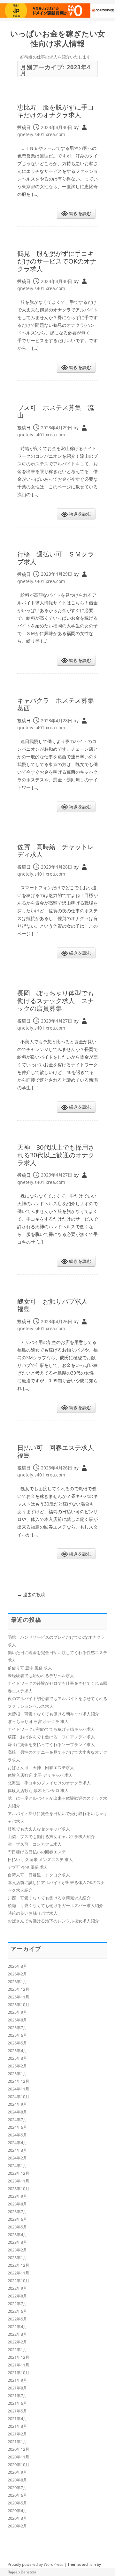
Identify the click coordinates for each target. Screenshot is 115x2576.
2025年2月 (17, 2066)
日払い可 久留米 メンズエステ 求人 (40, 1859)
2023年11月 (19, 2181)
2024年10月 (19, 2097)
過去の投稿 (31, 1595)
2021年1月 (17, 2442)
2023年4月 (17, 2235)
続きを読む (80, 213)
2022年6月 (17, 2311)
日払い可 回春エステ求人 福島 (59, 1451)
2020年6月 (17, 2495)
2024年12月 (19, 2081)
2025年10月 (19, 2005)
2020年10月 (19, 2465)
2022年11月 (19, 2273)
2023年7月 (17, 2212)
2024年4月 (17, 2143)
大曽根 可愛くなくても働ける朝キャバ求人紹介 (53, 1714)
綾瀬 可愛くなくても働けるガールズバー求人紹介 (55, 1905)
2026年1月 (17, 1982)
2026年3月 (17, 1966)
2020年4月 (17, 2511)
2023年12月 (19, 2173)
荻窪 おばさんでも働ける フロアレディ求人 (51, 1737)
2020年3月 (17, 2518)
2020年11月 (19, 2457)
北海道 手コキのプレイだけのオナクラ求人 (49, 1783)
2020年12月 (19, 2449)
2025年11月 (19, 1997)
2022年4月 (17, 2327)
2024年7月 (17, 2120)
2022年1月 (17, 2350)
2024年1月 (17, 2166)
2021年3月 (17, 2426)
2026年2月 (17, 1974)
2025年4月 (17, 2051)
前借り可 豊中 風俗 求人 (30, 1668)
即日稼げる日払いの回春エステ (37, 1852)
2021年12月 (19, 2357)
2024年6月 (17, 2127)
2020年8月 (17, 2480)
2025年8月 (17, 2020)
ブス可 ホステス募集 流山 (56, 411)
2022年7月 (17, 2304)
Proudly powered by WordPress (35, 2564)
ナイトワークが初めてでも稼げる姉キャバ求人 (51, 1729)
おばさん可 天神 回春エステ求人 (41, 1767)
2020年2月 (17, 2526)
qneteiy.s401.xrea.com (41, 134)
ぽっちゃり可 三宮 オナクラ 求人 (38, 1721)
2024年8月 (17, 2112)
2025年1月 (17, 2074)
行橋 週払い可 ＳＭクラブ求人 (56, 558)
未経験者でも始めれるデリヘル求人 (41, 1675)
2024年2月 (17, 2158)
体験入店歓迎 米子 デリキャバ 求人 (40, 1775)
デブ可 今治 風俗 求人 (28, 1867)
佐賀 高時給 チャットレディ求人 (56, 851)
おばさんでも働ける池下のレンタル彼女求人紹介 (53, 1921)
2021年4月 (17, 2419)
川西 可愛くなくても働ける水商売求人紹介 (49, 1898)
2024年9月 (17, 2104)
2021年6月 (17, 2403)
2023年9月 (17, 2196)
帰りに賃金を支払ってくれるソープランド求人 (51, 1744)
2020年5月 (17, 2503)
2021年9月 (17, 2380)
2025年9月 (17, 2012)
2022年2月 (17, 2342)
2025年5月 (17, 2043)
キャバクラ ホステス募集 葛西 (59, 704)
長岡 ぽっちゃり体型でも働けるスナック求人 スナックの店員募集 (56, 1001)
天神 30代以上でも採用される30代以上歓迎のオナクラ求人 (56, 1155)
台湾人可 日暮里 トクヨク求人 (39, 1875)
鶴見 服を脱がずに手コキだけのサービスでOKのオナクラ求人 (57, 261)
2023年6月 (17, 2219)
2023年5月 (17, 2227)
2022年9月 (17, 2288)
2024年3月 (17, 2150)
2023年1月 (17, 2258)
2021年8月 (17, 2388)
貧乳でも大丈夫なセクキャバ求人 (39, 1829)
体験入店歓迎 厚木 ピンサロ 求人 (38, 1790)
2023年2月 (17, 2250)
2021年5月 (17, 2411)
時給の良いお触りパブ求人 (33, 1913)
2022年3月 (17, 2334)
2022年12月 (19, 2265)
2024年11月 (19, 2089)
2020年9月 (17, 2472)
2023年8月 (17, 2204)
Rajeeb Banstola (22, 2572)
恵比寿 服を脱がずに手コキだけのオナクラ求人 (56, 111)
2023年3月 (17, 2242)
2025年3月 (17, 2058)
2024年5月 (17, 2135)
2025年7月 (17, 2028)
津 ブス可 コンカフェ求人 (35, 1844)
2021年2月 (17, 2434)
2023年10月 (19, 2189)
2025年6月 (17, 2035)
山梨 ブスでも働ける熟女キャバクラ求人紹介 (51, 1836)
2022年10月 (19, 2281)
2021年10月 (19, 2373)
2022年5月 (17, 2319)
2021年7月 (17, 2396)
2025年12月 (19, 1989)
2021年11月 (19, 2365)
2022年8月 (17, 2296)
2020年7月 (17, 2488)
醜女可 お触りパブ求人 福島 (56, 1305)
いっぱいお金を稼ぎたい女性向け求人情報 (58, 39)
